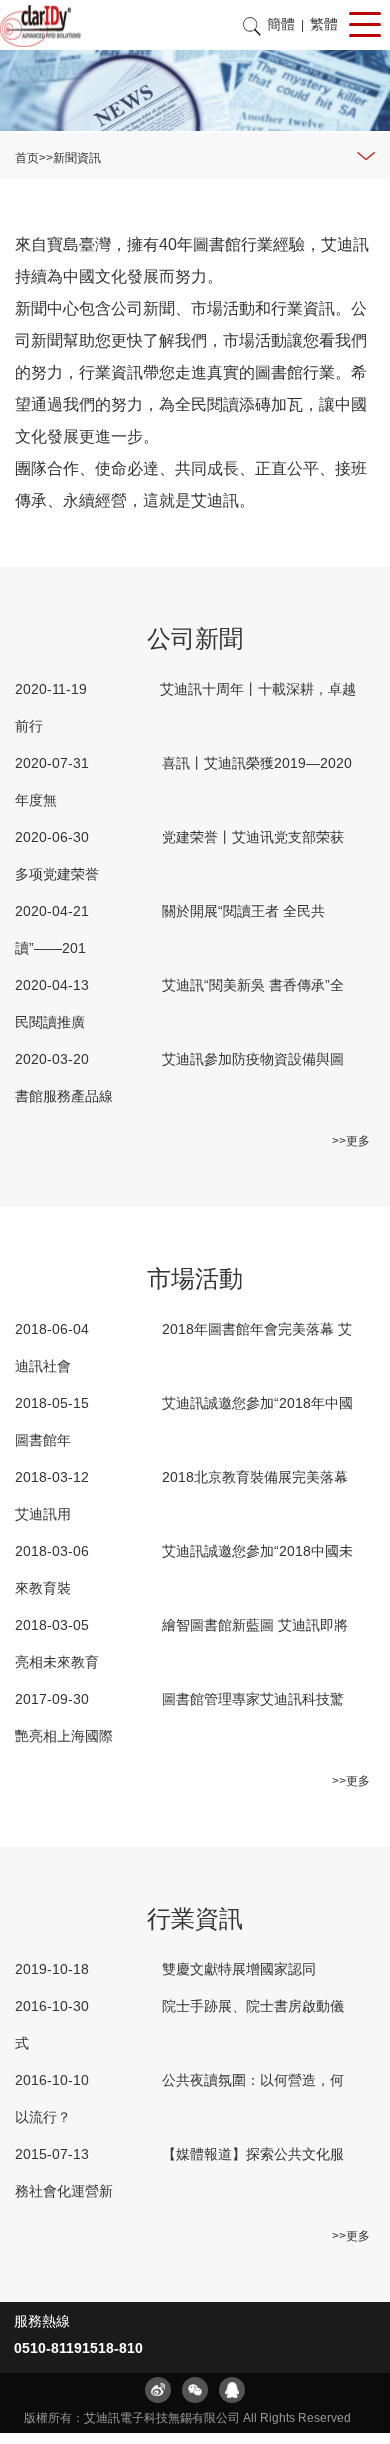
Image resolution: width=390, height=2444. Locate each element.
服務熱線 (42, 2321)
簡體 (281, 24)
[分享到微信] (195, 2390)
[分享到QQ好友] (232, 2390)
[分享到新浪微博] (158, 2390)
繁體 (324, 24)
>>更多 (351, 1141)
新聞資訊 (77, 158)
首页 (27, 158)
